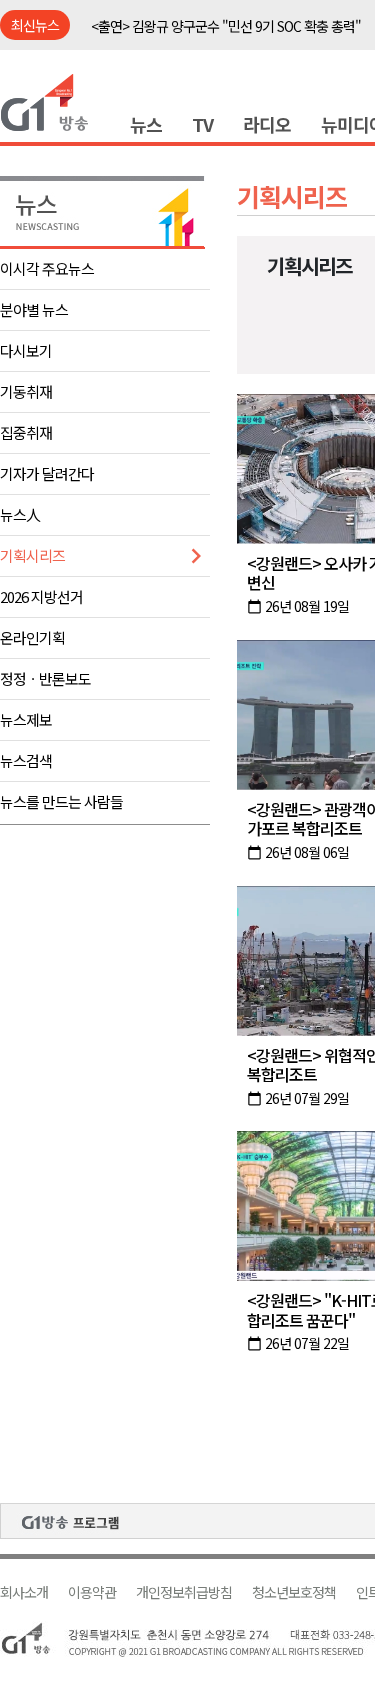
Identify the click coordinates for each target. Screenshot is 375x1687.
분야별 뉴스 (34, 309)
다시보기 (26, 350)
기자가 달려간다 (47, 473)
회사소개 (24, 1592)
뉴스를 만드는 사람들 (61, 801)
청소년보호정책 (294, 1592)
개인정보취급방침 (184, 1592)
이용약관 (92, 1592)
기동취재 (26, 391)
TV (202, 124)
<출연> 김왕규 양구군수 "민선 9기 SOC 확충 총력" (226, 26)
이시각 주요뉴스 (47, 268)
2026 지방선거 (41, 596)
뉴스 (146, 124)
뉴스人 (20, 514)
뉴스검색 (26, 760)
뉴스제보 (26, 719)
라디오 (267, 124)
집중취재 (26, 432)
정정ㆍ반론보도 (45, 678)
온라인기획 (32, 637)
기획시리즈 (32, 555)
